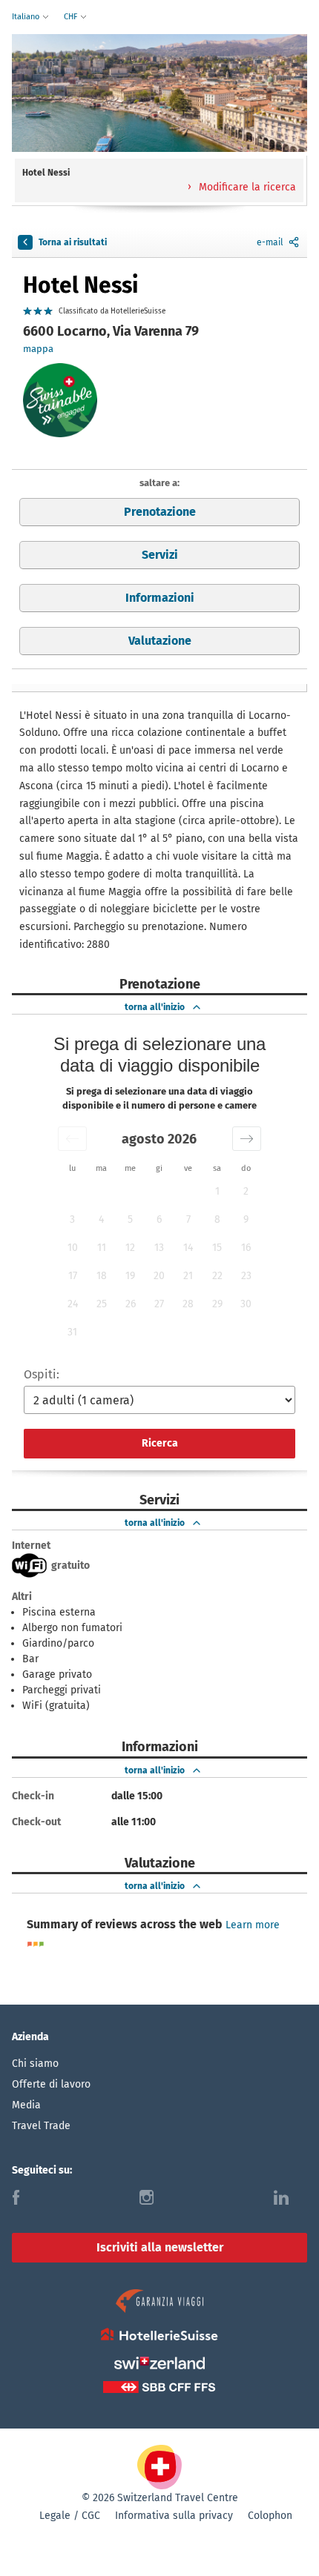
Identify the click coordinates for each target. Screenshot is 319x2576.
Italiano (27, 17)
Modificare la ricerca (246, 187)
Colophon (270, 2516)
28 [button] (188, 1304)
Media (26, 2105)
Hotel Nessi (80, 285)
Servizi (160, 555)
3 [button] (72, 1219)
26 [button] (131, 1304)
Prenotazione (160, 512)
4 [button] (101, 1219)
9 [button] (246, 1219)
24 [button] (73, 1304)
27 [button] (159, 1304)
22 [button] (217, 1276)
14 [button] (188, 1248)
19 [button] (130, 1276)
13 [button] (159, 1248)
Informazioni (160, 598)
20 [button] (159, 1276)
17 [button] (73, 1276)
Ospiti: (42, 1374)
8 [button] (217, 1219)
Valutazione (160, 641)
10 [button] (73, 1248)
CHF (72, 17)
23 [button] (246, 1276)
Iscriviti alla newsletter (160, 2247)
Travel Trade (41, 2126)
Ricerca (160, 1443)
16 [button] (246, 1248)
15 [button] (217, 1248)
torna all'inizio (155, 1007)
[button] (72, 1139)
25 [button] (102, 1304)
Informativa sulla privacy (174, 2516)
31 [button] (72, 1332)
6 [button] (159, 1219)
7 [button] (188, 1219)
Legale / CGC (70, 2516)
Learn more (253, 1925)
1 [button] (217, 1191)
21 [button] (188, 1276)
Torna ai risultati (73, 242)
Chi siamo (35, 2064)
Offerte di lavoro (51, 2084)
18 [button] (102, 1276)
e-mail (270, 242)
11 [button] (102, 1248)
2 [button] (246, 1191)
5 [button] (130, 1219)
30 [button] (246, 1304)
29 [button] (217, 1304)
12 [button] (130, 1248)
